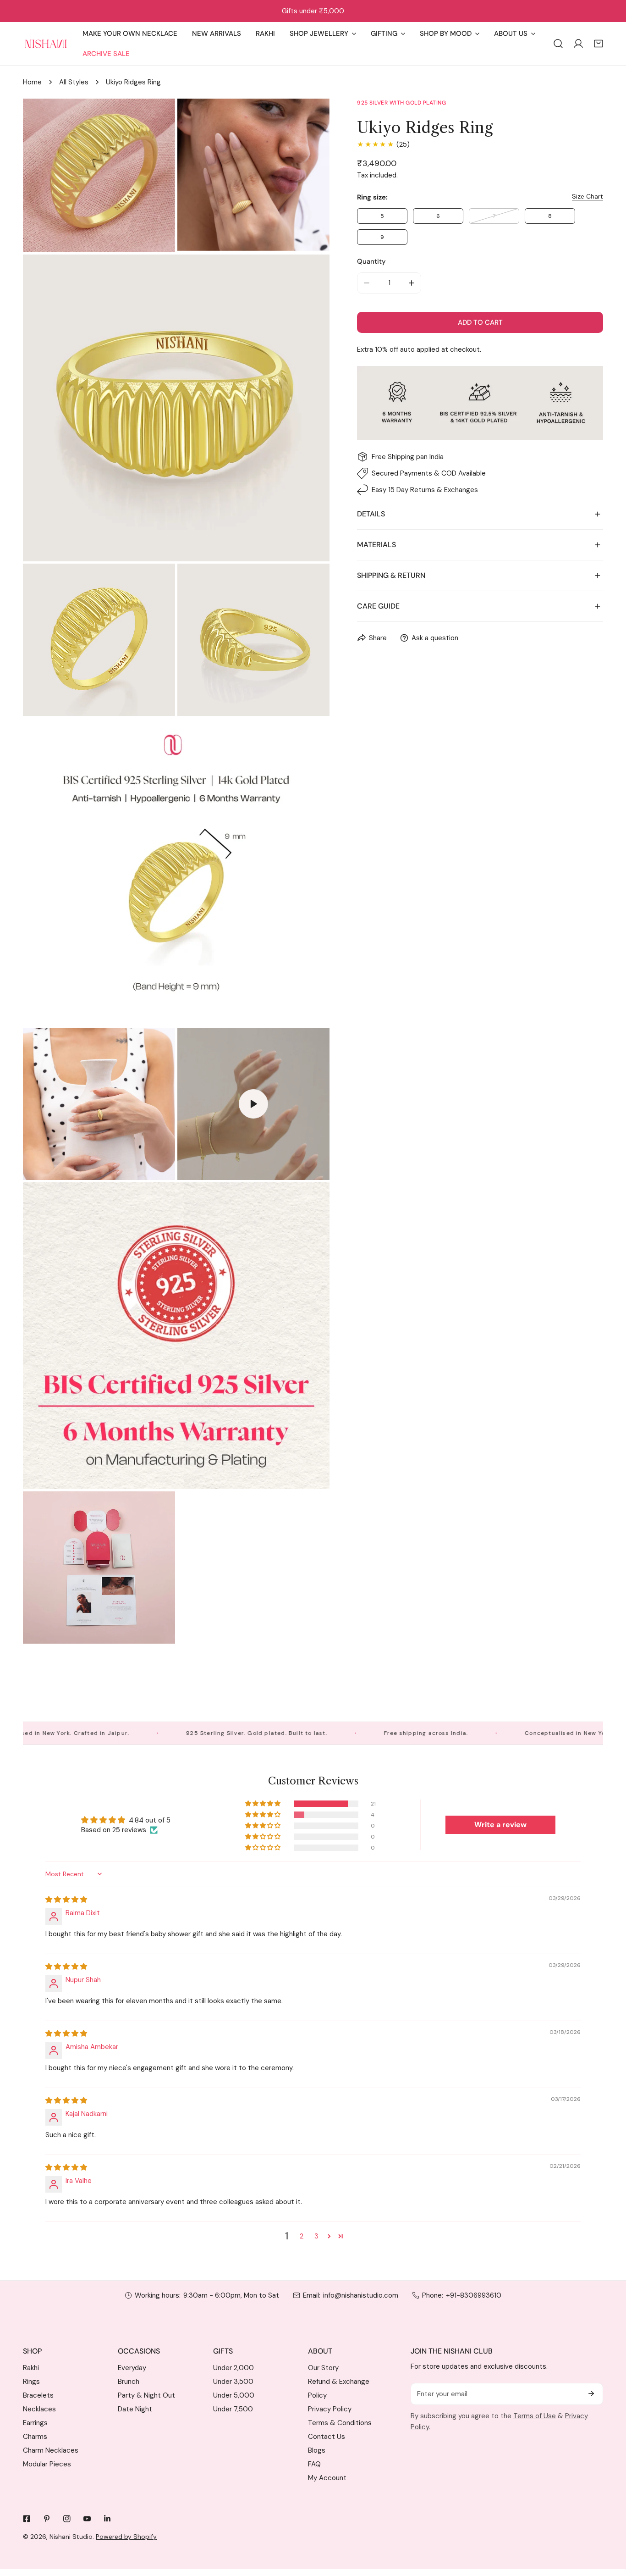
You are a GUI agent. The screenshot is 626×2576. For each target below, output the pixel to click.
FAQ (314, 2464)
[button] (599, 44)
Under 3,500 (233, 2382)
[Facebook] (27, 2519)
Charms (35, 2437)
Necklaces (39, 2409)
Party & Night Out (146, 2395)
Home (32, 82)
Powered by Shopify (126, 2537)
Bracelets (38, 2395)
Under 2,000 (233, 2368)
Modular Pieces (47, 2464)
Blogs (317, 2450)
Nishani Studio (71, 2537)
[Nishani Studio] (46, 44)
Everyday (132, 2368)
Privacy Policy (330, 2409)
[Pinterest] (47, 2519)
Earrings (35, 2423)
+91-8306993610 (474, 2295)
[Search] (558, 44)
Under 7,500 (233, 2409)
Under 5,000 (234, 2395)
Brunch (129, 2382)
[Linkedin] (107, 2519)
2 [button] (302, 2236)
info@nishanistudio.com (361, 2295)
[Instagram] (67, 2519)
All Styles (74, 82)
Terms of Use (535, 2416)
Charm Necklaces (51, 2450)
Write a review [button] (500, 1825)
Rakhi (31, 2368)
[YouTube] (87, 2519)
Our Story (323, 2368)
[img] (66, 1900)
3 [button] (316, 2236)
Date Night (135, 2409)
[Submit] (591, 2393)
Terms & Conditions (340, 2423)
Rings (31, 2382)
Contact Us (327, 2437)
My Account (327, 2478)
